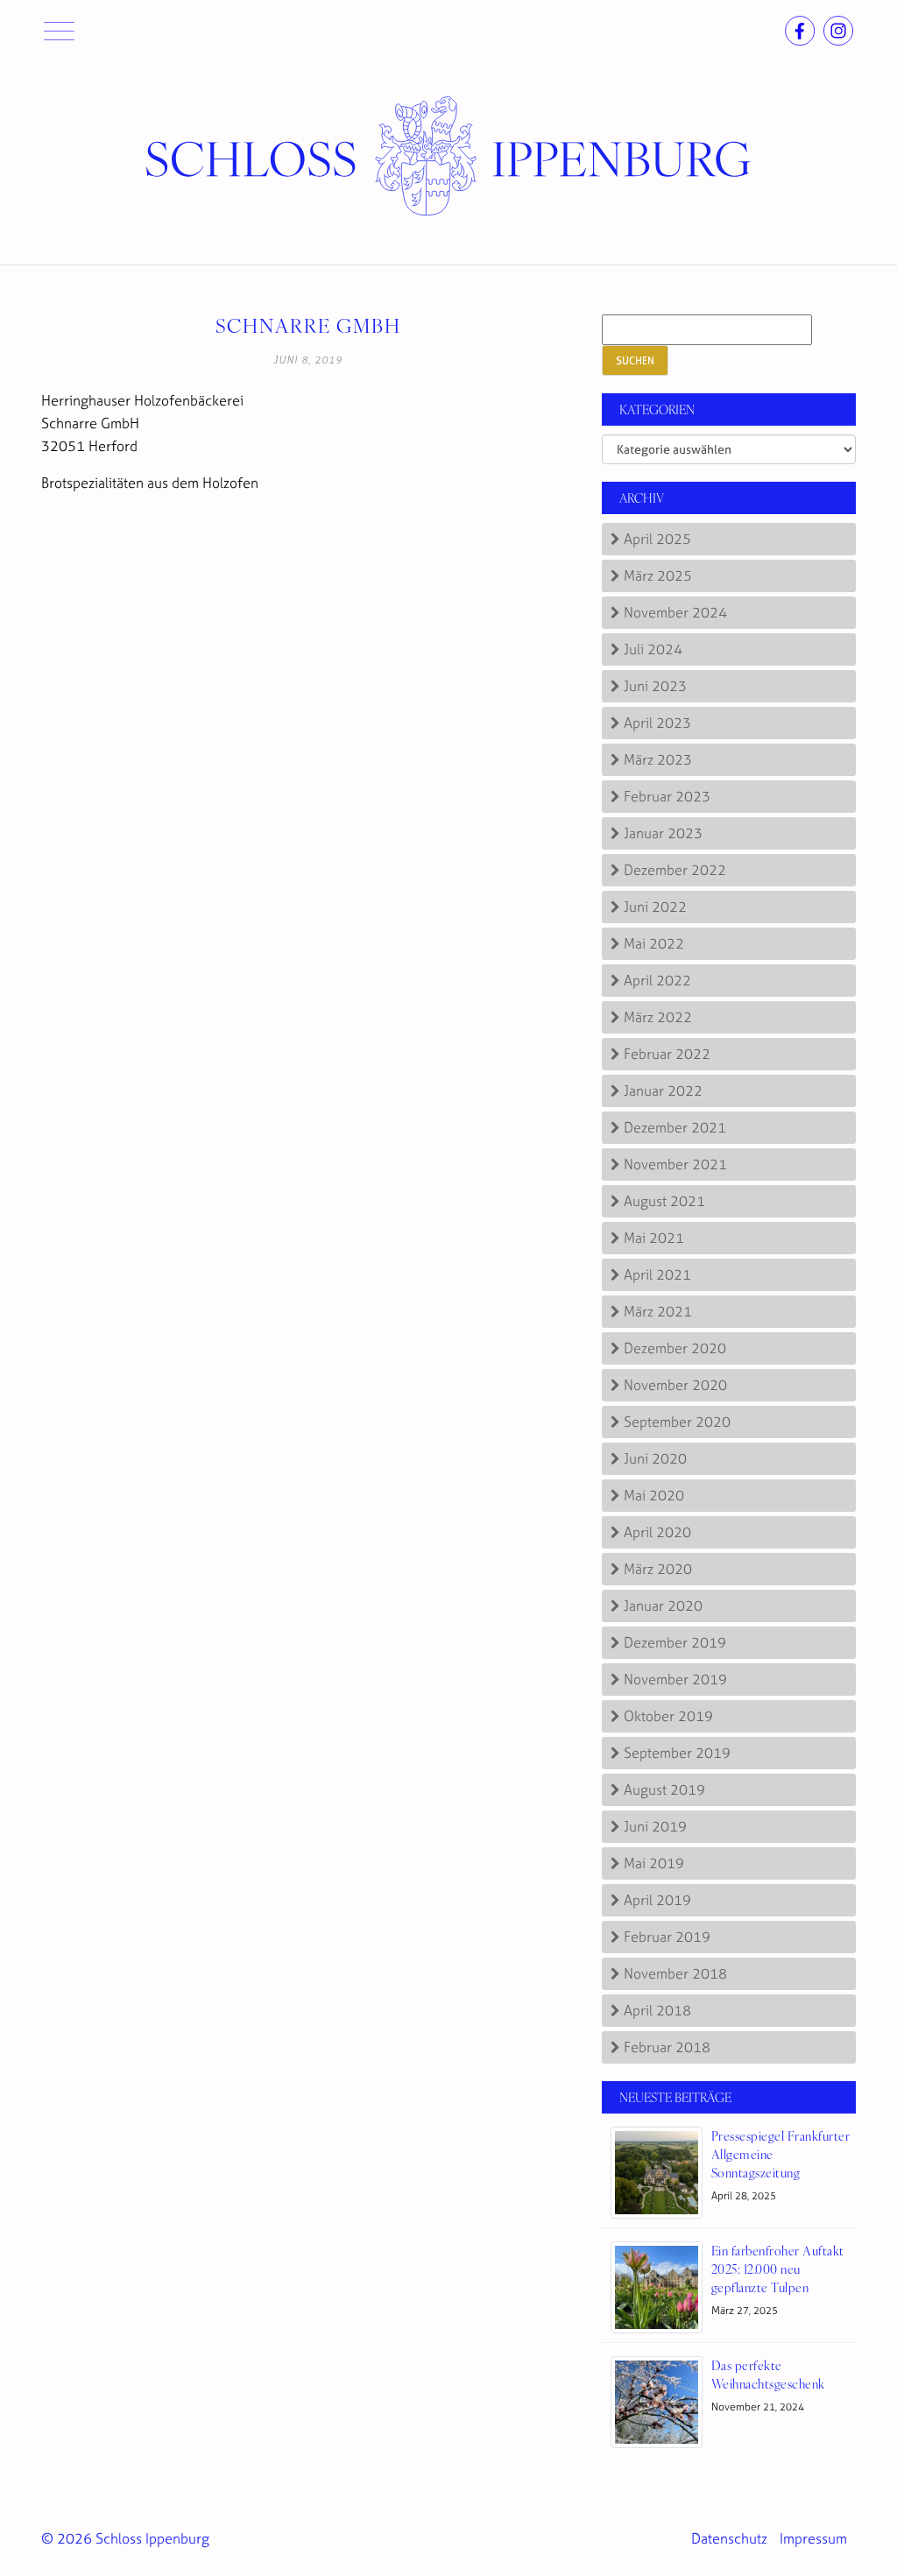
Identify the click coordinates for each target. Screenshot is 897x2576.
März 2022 (658, 1017)
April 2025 (657, 539)
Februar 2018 (667, 2047)
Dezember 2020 (675, 1348)
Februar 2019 (667, 1937)
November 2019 (675, 1679)
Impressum (813, 2538)
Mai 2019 (654, 1863)
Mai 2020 (654, 1495)
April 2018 (657, 2010)
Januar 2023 (663, 833)
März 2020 (658, 1569)
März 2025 (658, 575)
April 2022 (657, 980)
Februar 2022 (667, 1054)
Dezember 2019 (675, 1642)
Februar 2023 (667, 796)
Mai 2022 (654, 943)
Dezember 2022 (675, 870)
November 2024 (675, 612)
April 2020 (657, 1532)
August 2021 (664, 1201)
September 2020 (677, 1422)
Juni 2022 (655, 907)
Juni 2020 (655, 1458)
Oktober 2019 (668, 1716)
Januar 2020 (663, 1606)
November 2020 (675, 1385)
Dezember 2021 (675, 1127)
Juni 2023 (655, 686)
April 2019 (657, 1900)
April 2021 (657, 1274)
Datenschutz (729, 2538)
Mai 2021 (654, 1238)
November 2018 (675, 1973)
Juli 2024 (653, 649)
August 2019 (664, 1789)
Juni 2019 (655, 1826)
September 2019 (677, 1753)
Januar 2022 (663, 1090)
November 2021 (675, 1164)
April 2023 (657, 723)
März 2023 (658, 759)
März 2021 (658, 1311)
